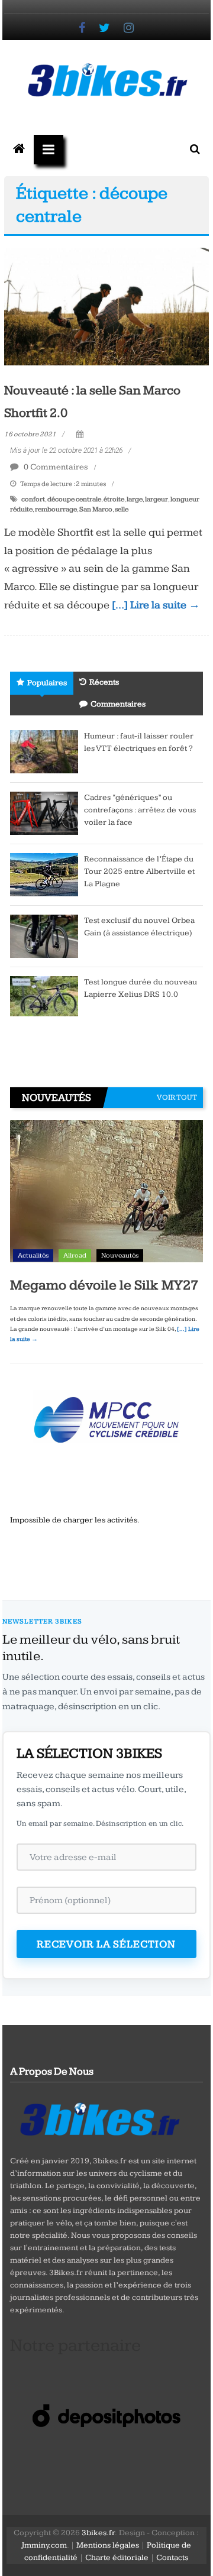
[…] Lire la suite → (156, 605)
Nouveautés (120, 1255)
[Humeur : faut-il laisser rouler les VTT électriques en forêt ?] (44, 751)
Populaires (47, 683)
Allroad (75, 1255)
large (135, 499)
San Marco (96, 509)
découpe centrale (74, 499)
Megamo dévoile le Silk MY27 (104, 1285)
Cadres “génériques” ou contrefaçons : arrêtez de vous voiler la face (140, 810)
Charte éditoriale (117, 2558)
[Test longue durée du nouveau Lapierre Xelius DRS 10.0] (44, 996)
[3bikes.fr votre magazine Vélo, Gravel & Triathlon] (19, 150)
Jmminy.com (44, 2545)
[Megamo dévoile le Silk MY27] (106, 1193)
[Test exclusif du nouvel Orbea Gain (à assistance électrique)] (44, 935)
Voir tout (177, 1097)
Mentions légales (108, 2545)
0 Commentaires (55, 467)
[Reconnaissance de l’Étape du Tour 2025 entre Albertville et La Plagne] (44, 874)
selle (122, 509)
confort (33, 499)
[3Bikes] (99, 2118)
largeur (156, 499)
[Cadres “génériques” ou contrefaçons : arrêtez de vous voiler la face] (44, 812)
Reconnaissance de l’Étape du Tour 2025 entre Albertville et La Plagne (139, 871)
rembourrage (56, 509)
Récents (104, 682)
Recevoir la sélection (106, 1944)
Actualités (33, 1255)
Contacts (172, 2558)
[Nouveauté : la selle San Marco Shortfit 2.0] (106, 306)
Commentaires (118, 704)
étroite (114, 499)
